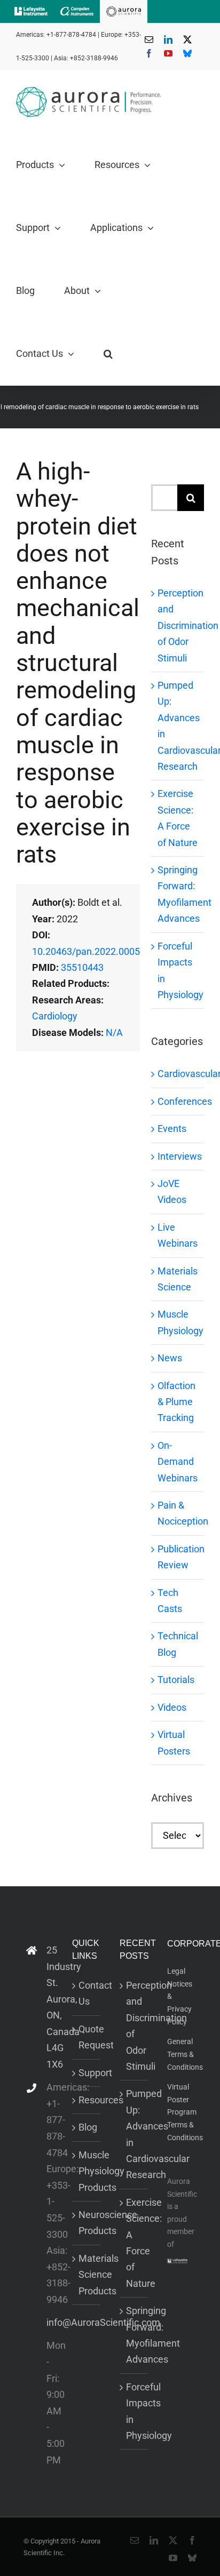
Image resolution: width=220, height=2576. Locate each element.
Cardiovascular (178, 1074)
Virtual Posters (174, 1742)
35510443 (82, 967)
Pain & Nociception (178, 1513)
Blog (87, 2127)
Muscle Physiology (178, 1322)
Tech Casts (170, 1601)
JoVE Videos (172, 1191)
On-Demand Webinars (178, 1462)
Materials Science (178, 1279)
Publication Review (178, 1557)
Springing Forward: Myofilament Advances (134, 2335)
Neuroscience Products (87, 2223)
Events (172, 1129)
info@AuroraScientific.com (50, 2322)
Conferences (178, 1101)
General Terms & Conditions (185, 2054)
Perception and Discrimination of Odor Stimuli (188, 625)
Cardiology (55, 1016)
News (170, 1358)
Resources (87, 2100)
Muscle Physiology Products (87, 2171)
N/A (114, 1032)
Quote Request (87, 2037)
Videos (172, 1707)
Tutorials (176, 1680)
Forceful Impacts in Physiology (134, 2411)
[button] (108, 354)
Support (87, 2073)
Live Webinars (178, 1235)
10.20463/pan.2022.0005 (86, 951)
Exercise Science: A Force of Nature (134, 2243)
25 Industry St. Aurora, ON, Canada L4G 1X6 (50, 2007)
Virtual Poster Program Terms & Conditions (185, 2112)
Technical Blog (178, 1644)
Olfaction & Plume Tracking (176, 1402)
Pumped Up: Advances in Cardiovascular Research (134, 2134)
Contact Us (87, 1993)
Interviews (178, 1156)
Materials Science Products (87, 2275)
